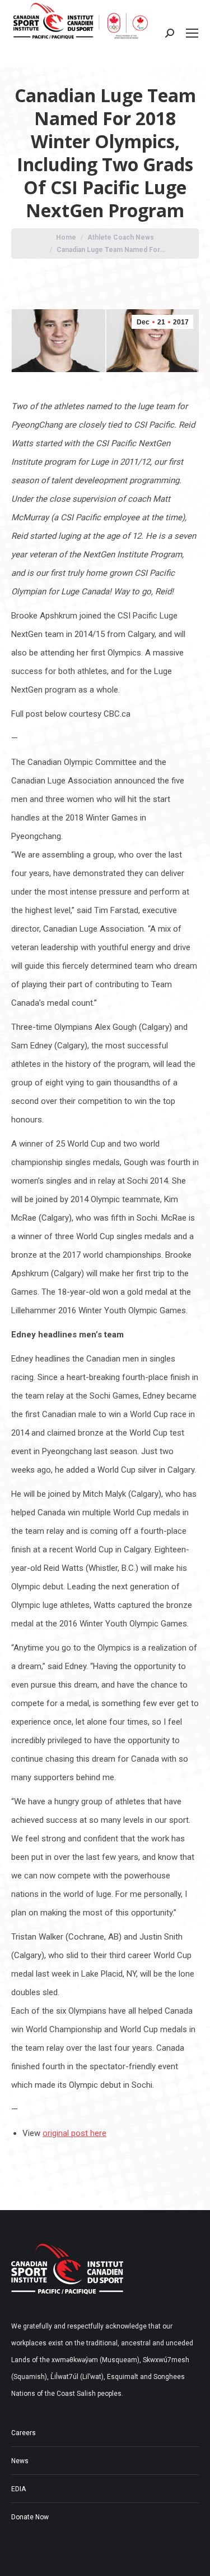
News (20, 2461)
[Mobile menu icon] (192, 33)
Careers (24, 2433)
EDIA (18, 2489)
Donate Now (30, 2517)
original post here (74, 2133)
